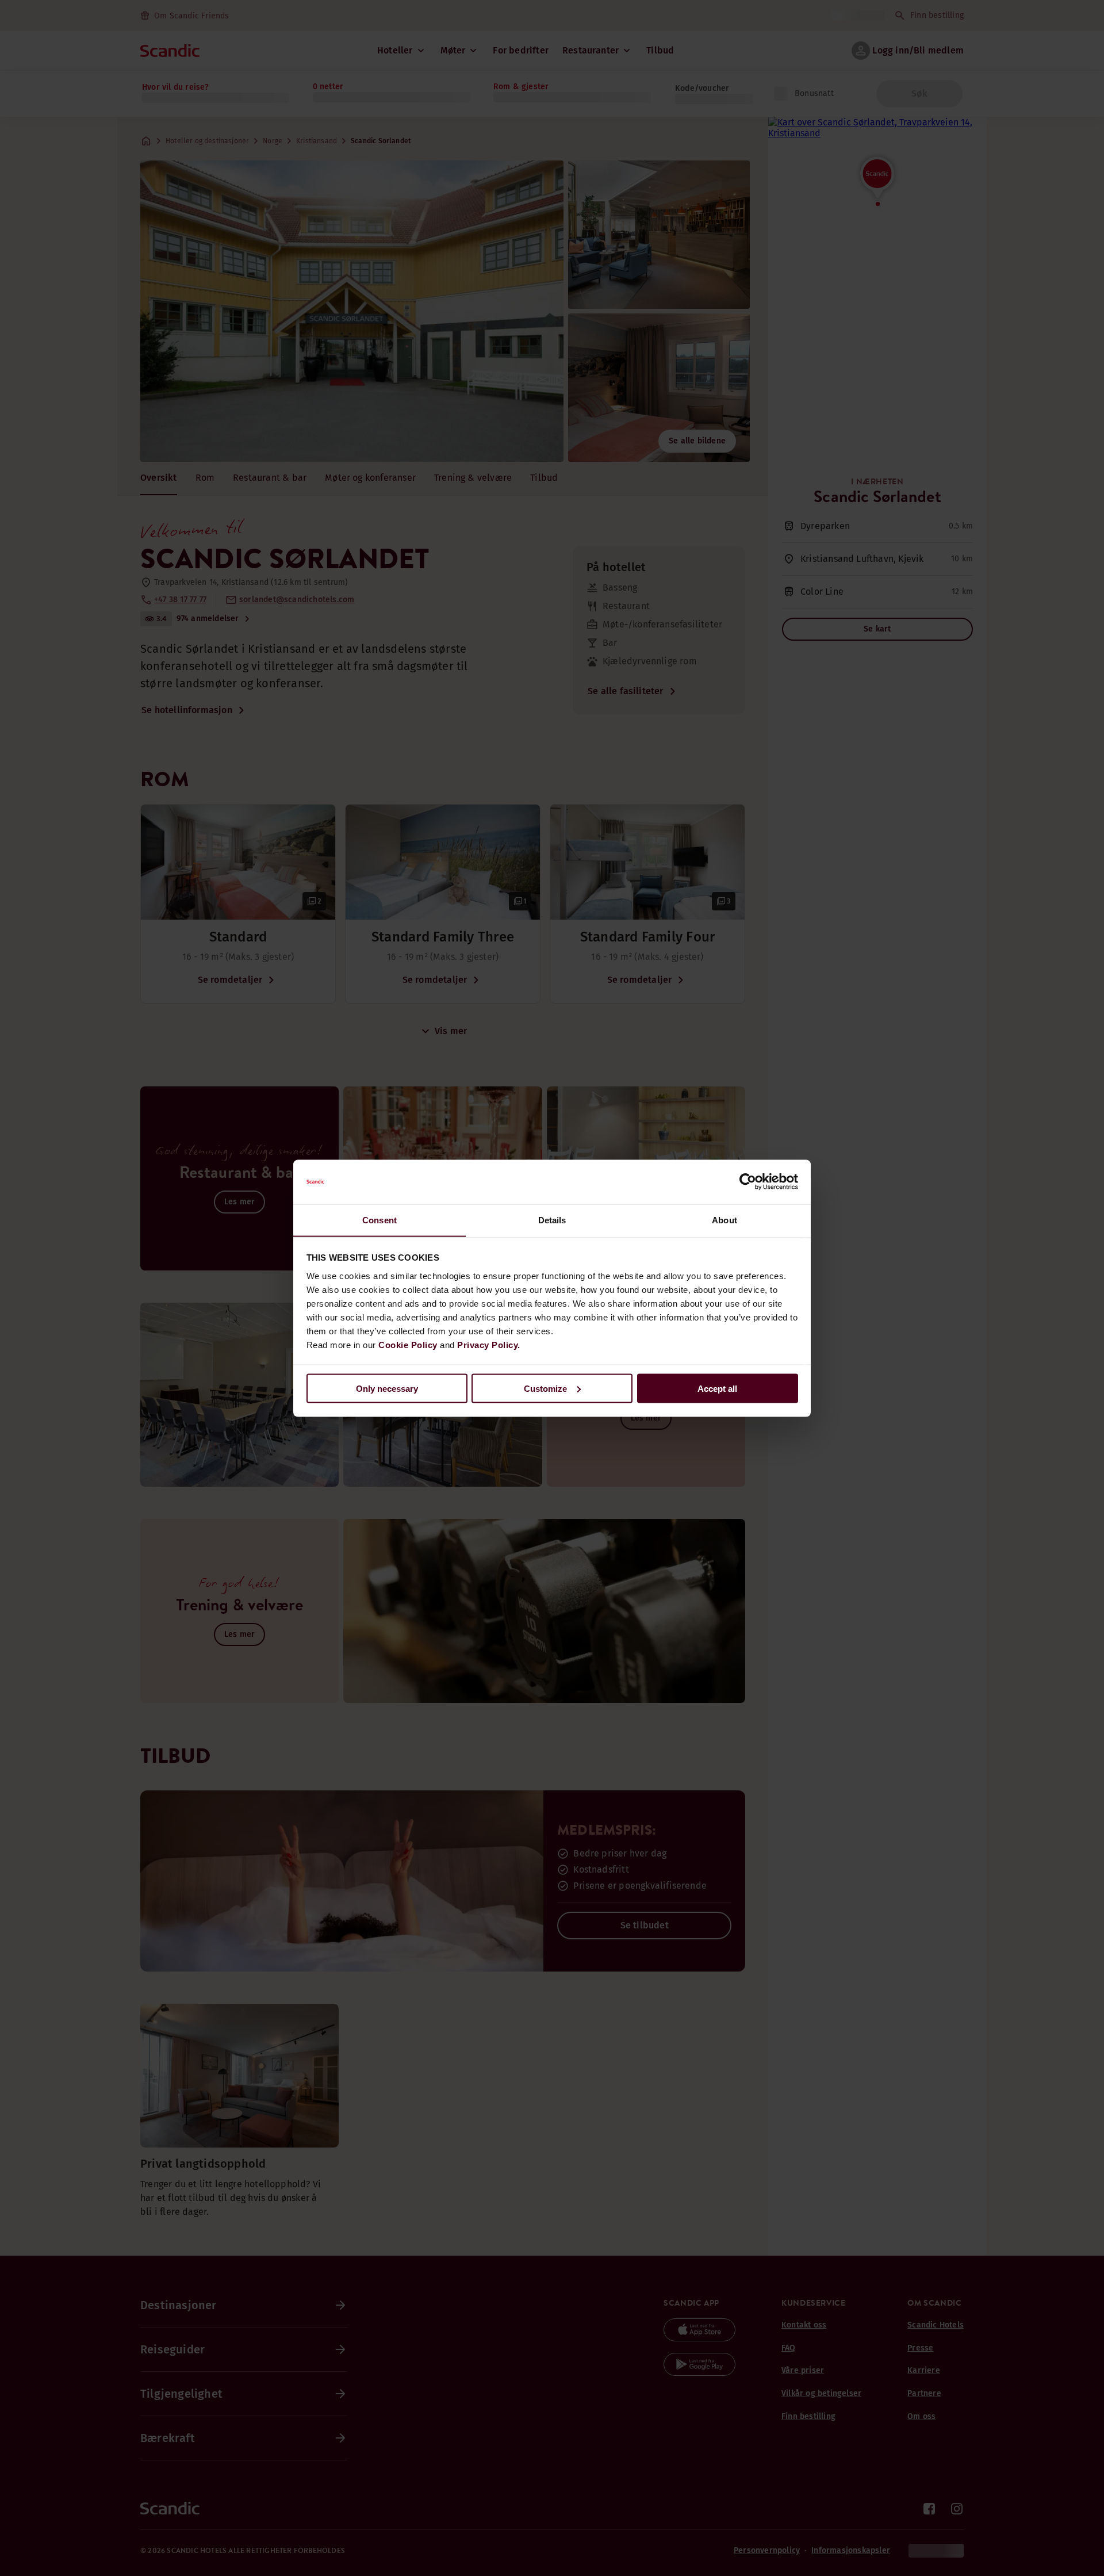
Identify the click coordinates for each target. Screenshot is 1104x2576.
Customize (545, 1388)
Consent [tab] (379, 1220)
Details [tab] (552, 1220)
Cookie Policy (408, 1344)
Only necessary (387, 1388)
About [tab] (724, 1220)
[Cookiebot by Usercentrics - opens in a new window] (748, 1182)
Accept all (717, 1388)
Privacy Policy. (489, 1344)
